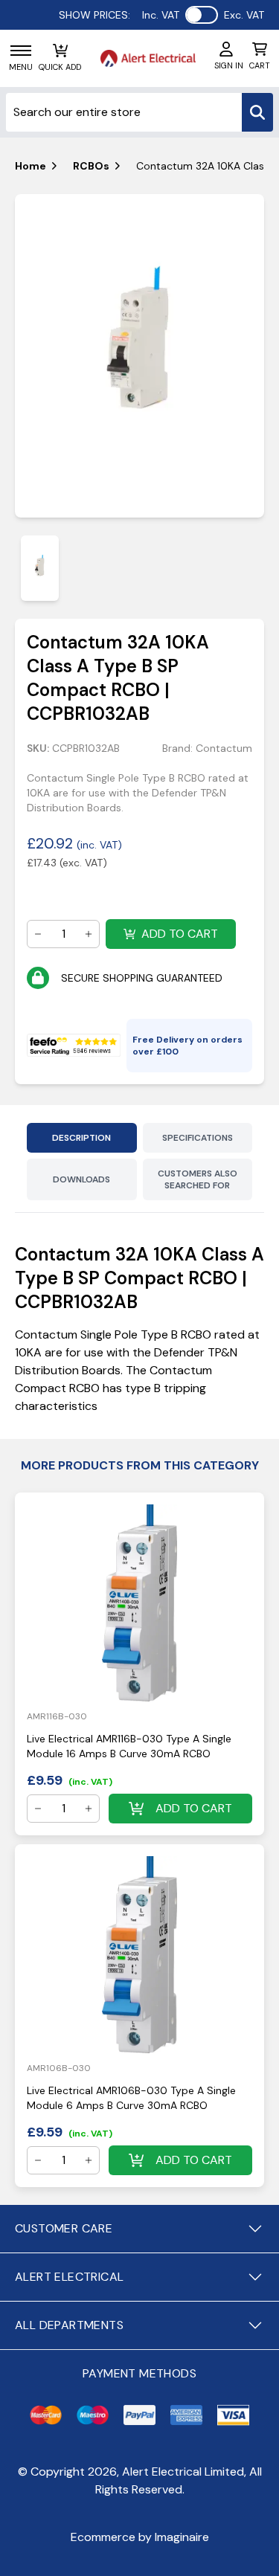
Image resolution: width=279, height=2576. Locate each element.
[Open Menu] (21, 51)
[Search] (257, 112)
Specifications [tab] (198, 1138)
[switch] (202, 15)
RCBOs (91, 166)
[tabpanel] (139, 356)
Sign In (229, 65)
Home (31, 166)
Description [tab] (81, 1138)
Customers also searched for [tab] (198, 1179)
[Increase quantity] (89, 934)
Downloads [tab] (81, 1179)
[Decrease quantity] (38, 934)
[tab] (40, 568)
